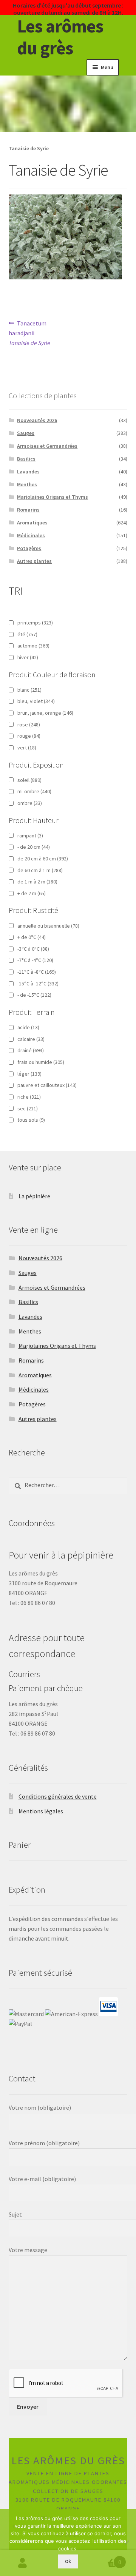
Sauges (26, 433)
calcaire (31, 1039)
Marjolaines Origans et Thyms (53, 497)
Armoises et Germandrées (47, 446)
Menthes (27, 484)
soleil (29, 780)
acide (28, 1027)
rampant (30, 836)
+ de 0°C (32, 937)
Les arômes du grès (60, 37)
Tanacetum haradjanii (29, 333)
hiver (28, 657)
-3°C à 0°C (33, 949)
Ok (68, 2561)
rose (29, 725)
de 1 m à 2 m (37, 882)
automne (33, 646)
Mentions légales (41, 1811)
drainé (31, 1050)
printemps (35, 623)
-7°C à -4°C (35, 960)
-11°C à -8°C (37, 972)
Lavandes (28, 472)
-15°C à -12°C (38, 984)
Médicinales (31, 535)
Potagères (29, 548)
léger (29, 1074)
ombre (30, 803)
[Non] (127, 2542)
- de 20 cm (34, 847)
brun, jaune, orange (45, 713)
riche (29, 1097)
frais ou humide (41, 1062)
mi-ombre (34, 791)
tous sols (31, 1120)
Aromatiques (32, 523)
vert (27, 748)
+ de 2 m (32, 893)
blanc (29, 690)
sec (28, 1108)
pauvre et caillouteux (47, 1085)
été (27, 634)
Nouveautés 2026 (37, 420)
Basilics (26, 459)
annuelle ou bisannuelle (48, 926)
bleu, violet (36, 701)
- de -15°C (34, 995)
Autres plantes (34, 561)
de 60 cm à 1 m (40, 870)
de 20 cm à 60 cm (43, 859)
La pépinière (34, 1196)
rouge (29, 736)
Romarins (28, 510)
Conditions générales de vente (58, 1796)
